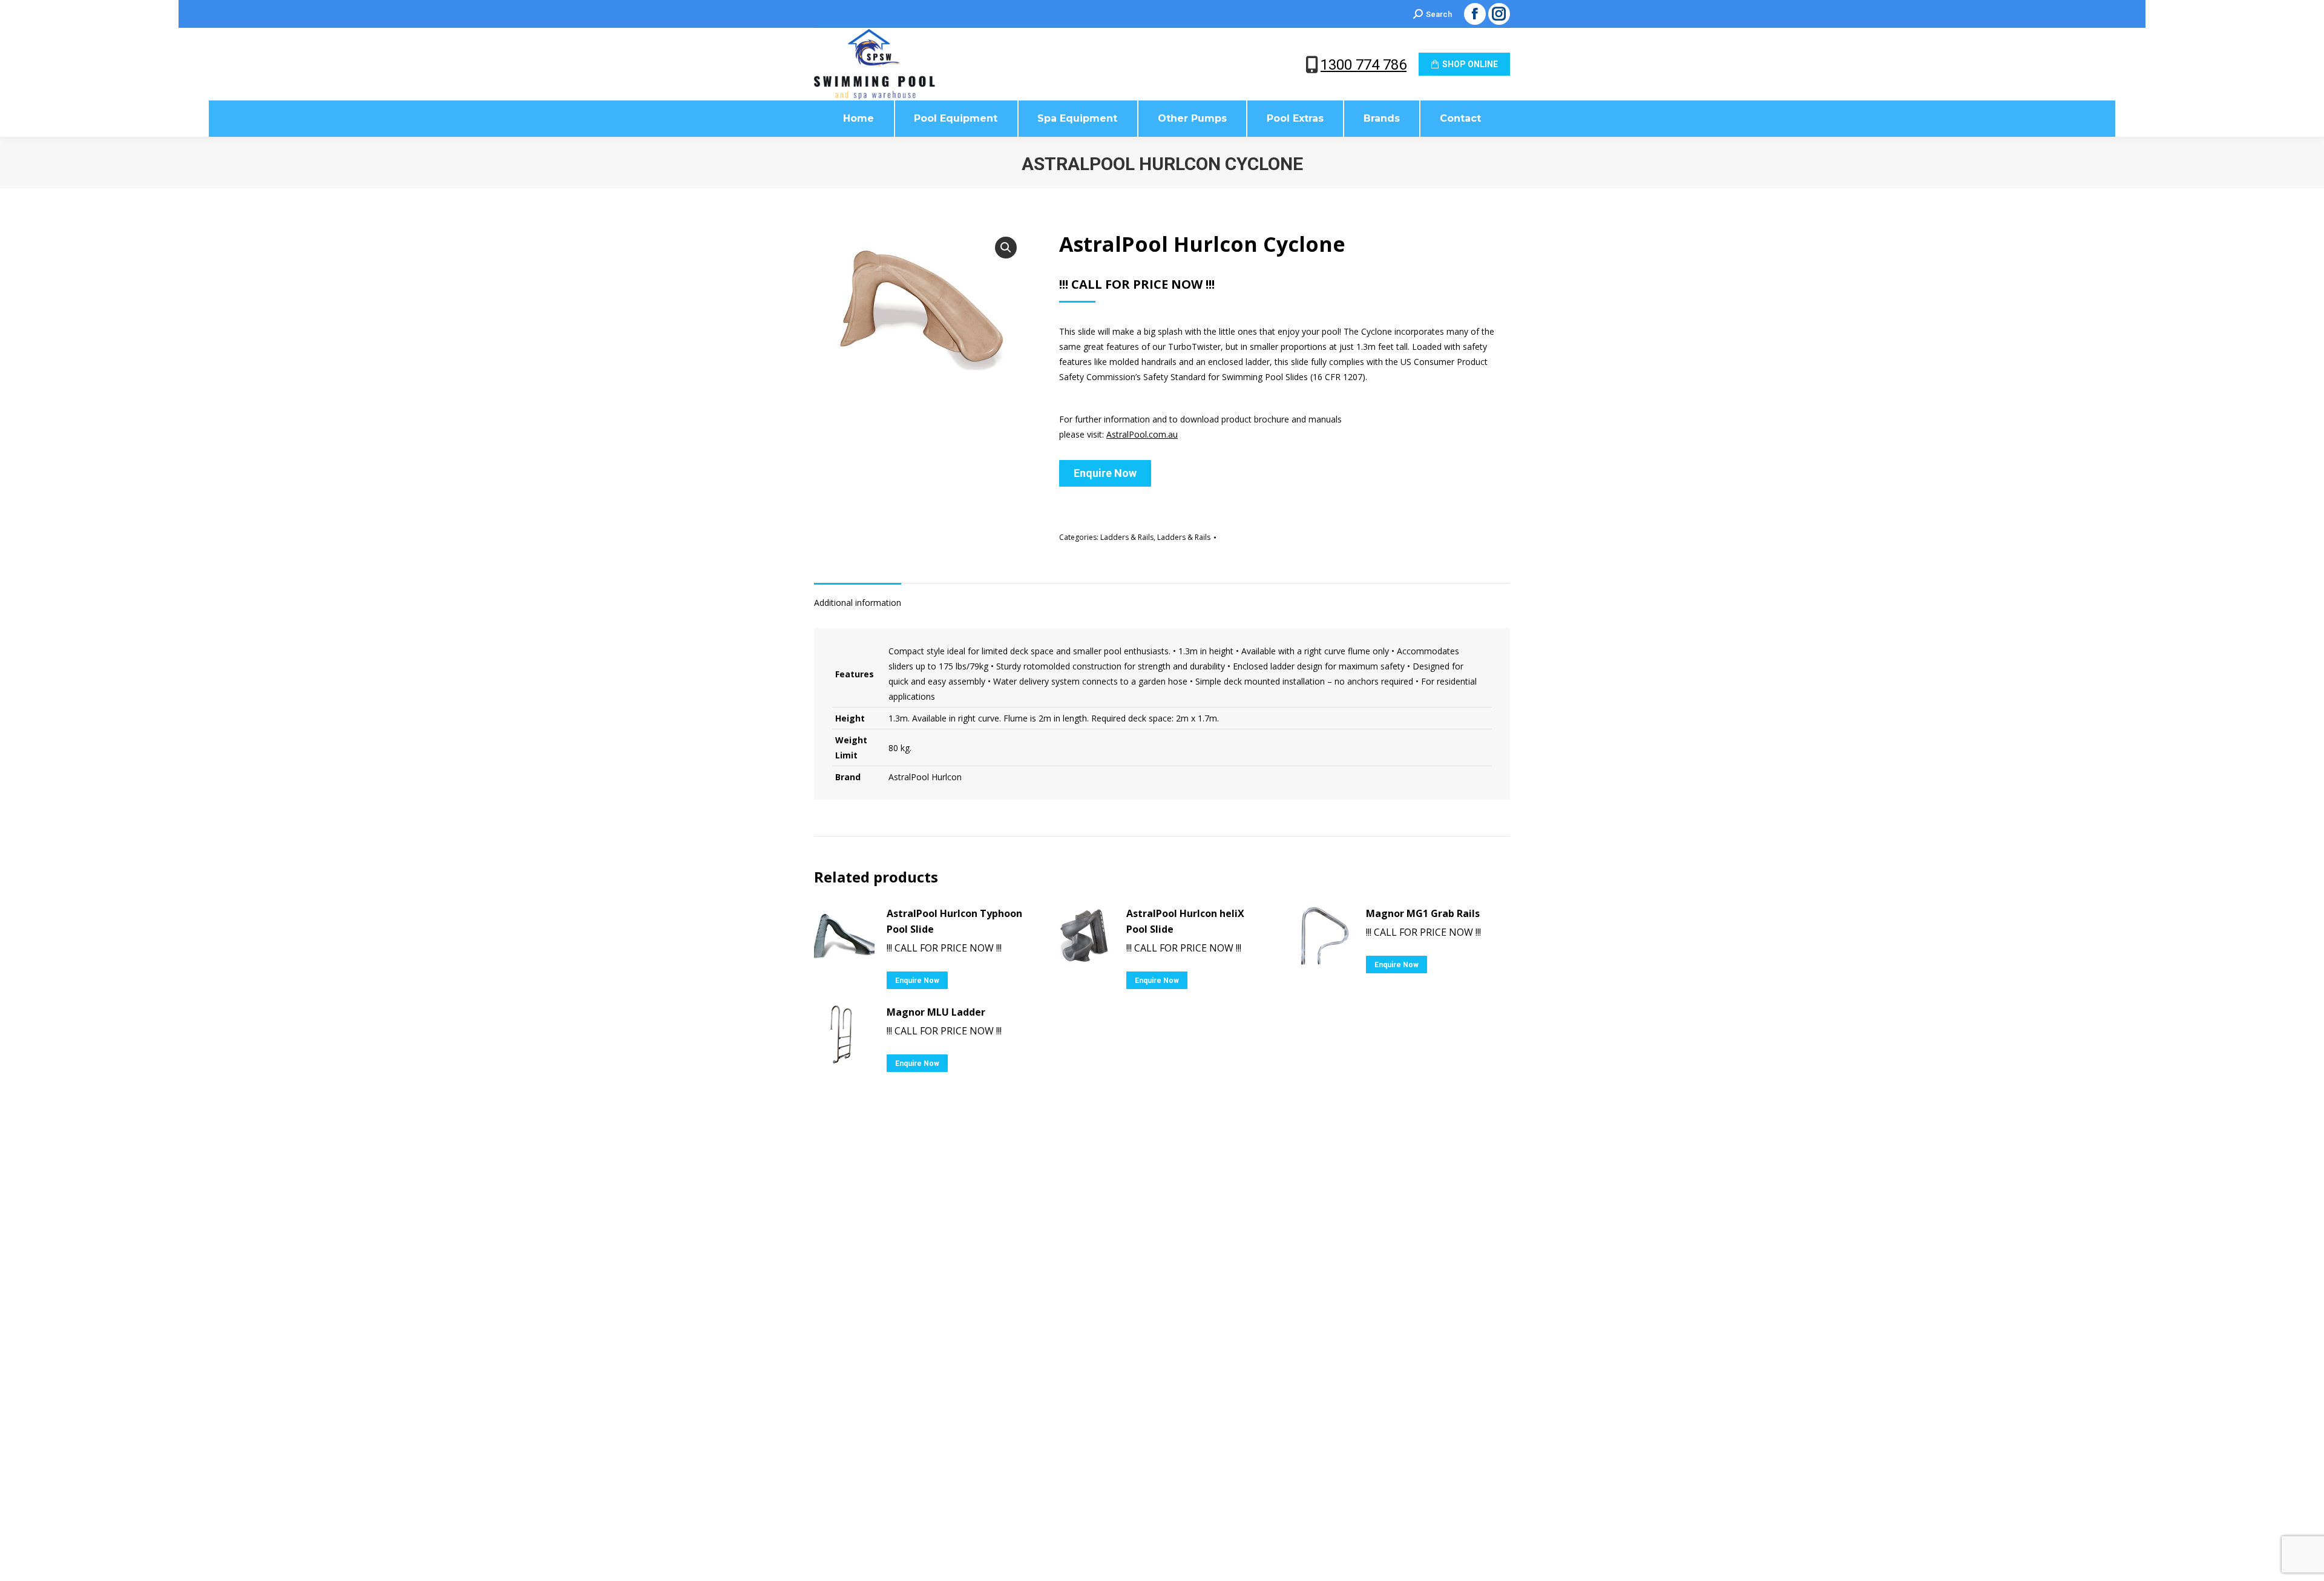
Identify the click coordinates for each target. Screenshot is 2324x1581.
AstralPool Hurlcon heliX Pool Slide (1185, 921)
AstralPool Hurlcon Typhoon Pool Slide (954, 921)
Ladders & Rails (1127, 537)
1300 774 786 (1364, 65)
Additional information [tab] (858, 603)
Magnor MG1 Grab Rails (1423, 913)
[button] (1006, 248)
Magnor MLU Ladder (936, 1012)
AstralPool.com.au (1142, 434)
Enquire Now (1105, 473)
